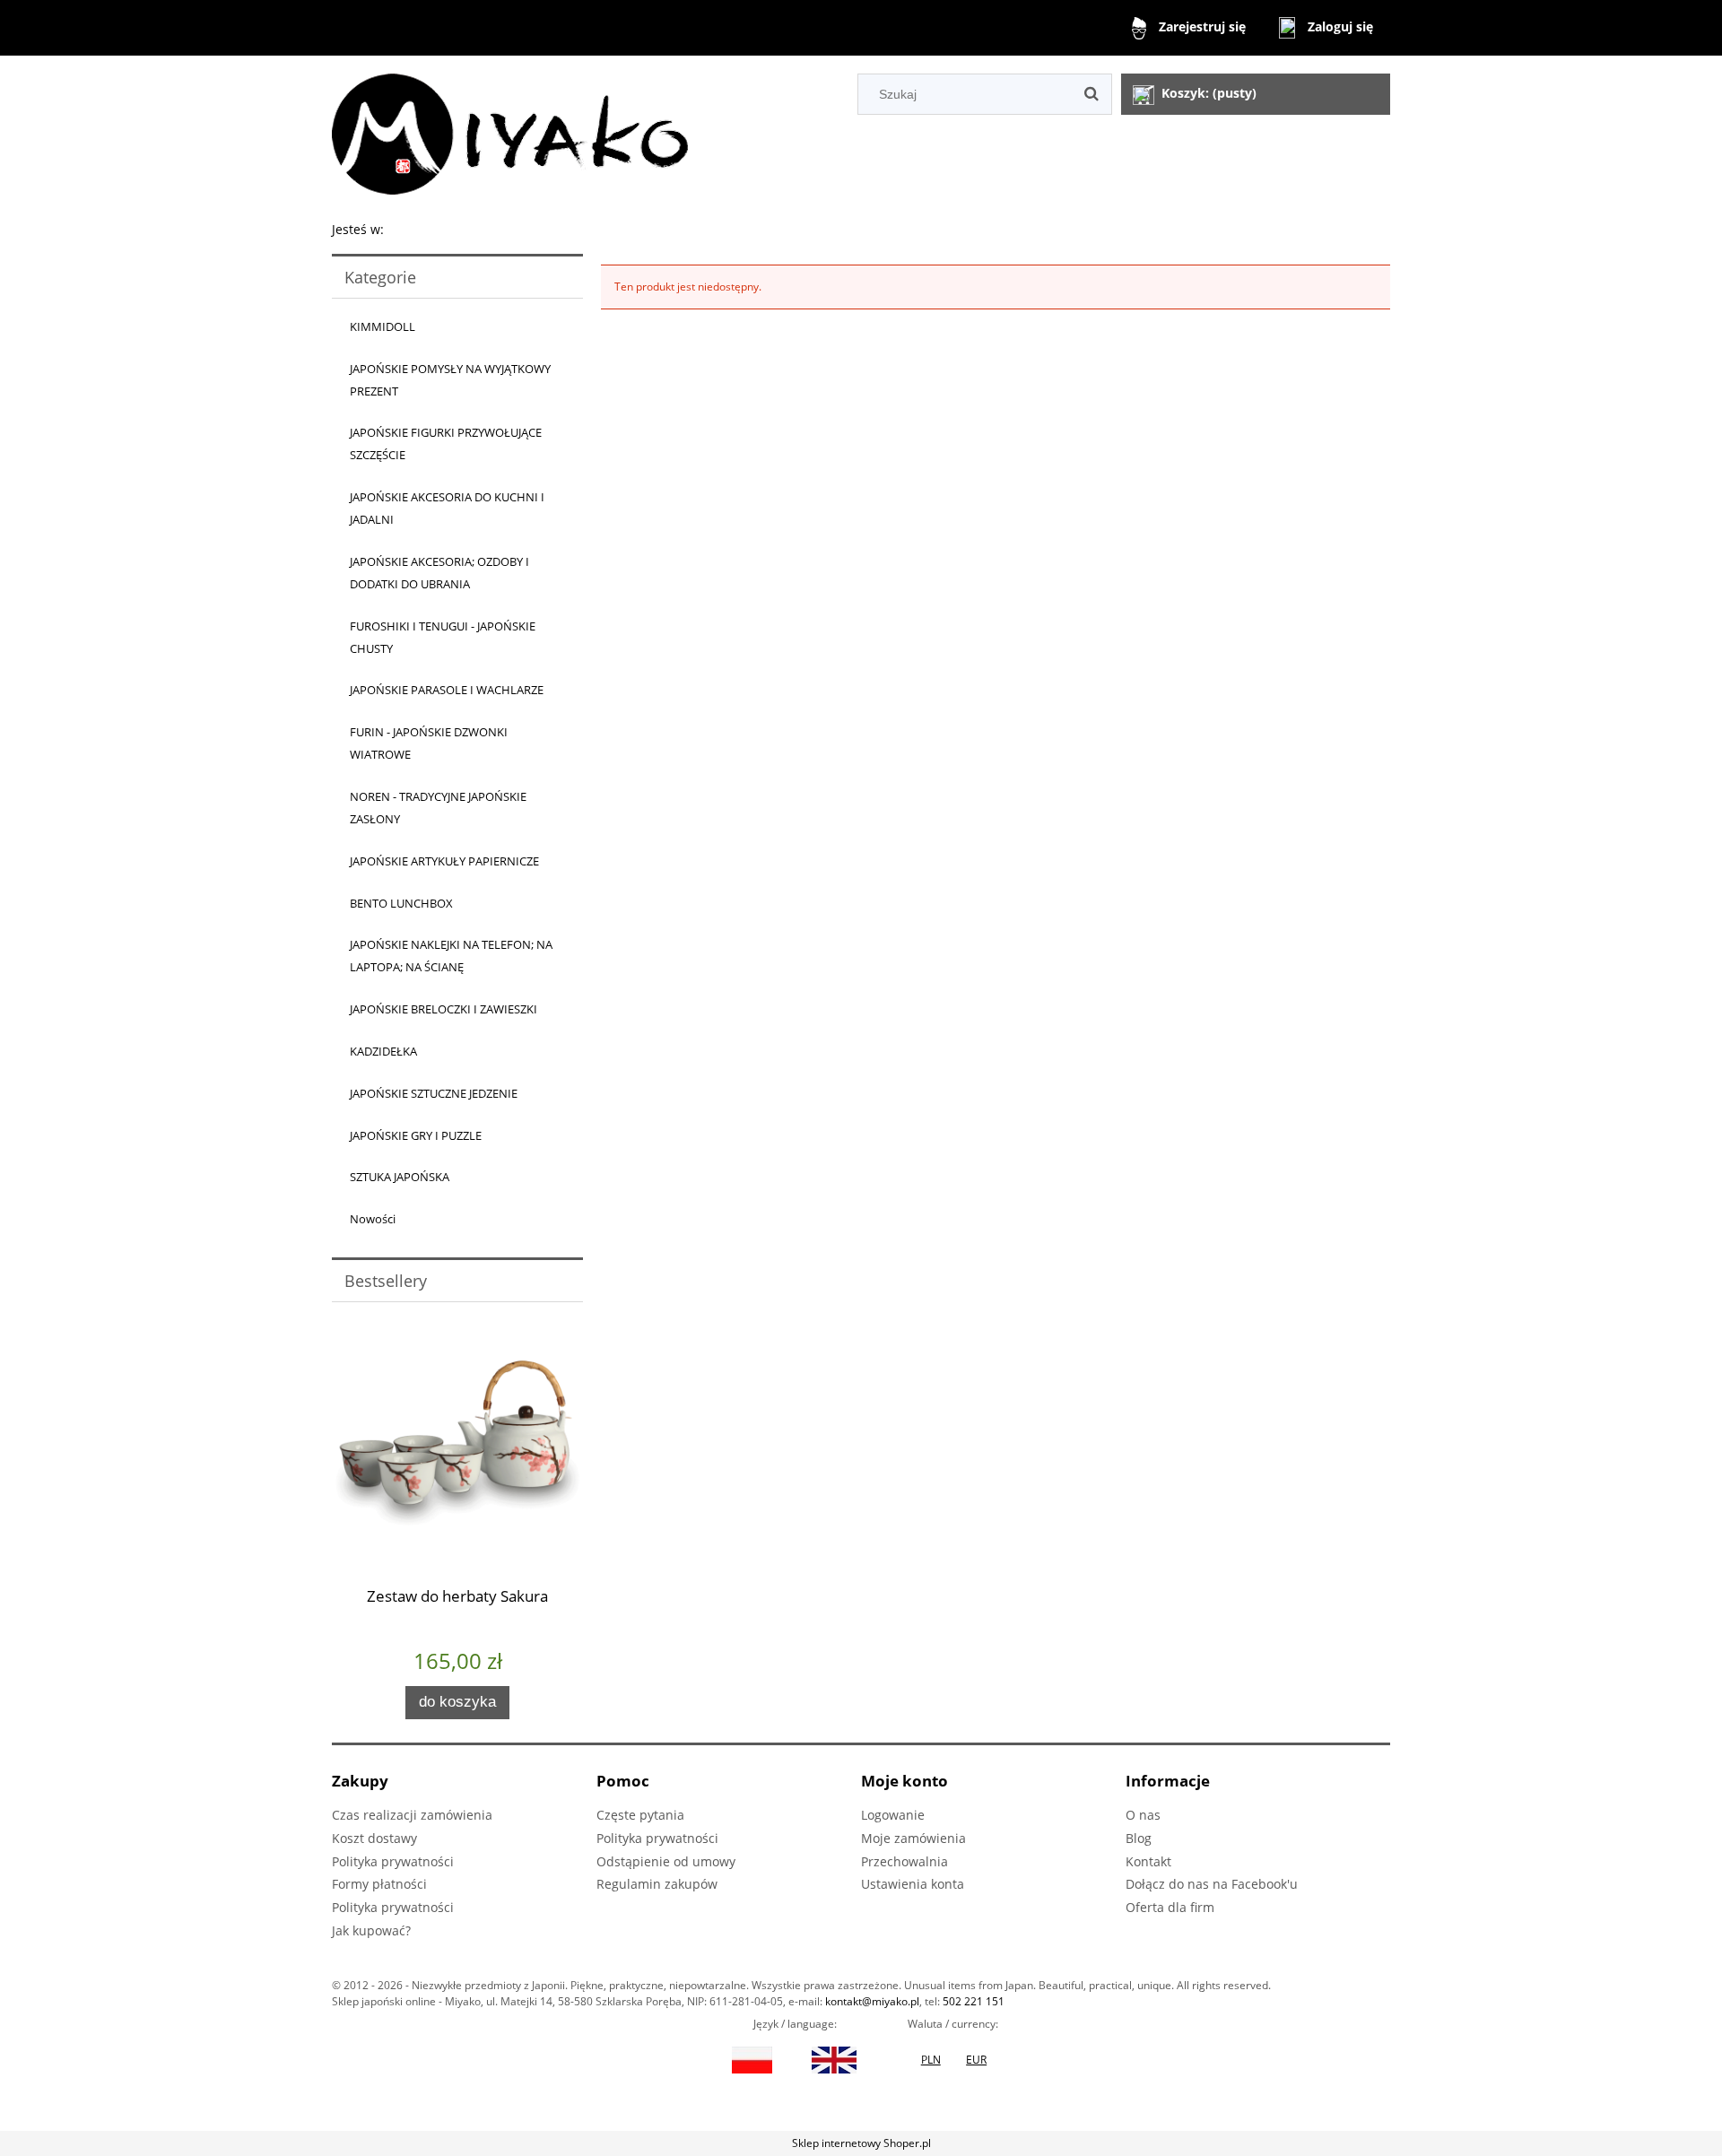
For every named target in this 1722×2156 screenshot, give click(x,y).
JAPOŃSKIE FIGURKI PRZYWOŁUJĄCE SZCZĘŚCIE (446, 443)
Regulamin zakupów (657, 1884)
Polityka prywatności (393, 1861)
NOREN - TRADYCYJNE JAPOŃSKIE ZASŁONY (438, 808)
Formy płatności (379, 1884)
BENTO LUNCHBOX (401, 903)
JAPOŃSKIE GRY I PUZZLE (416, 1135)
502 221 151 (974, 2001)
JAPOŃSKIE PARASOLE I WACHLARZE (447, 690)
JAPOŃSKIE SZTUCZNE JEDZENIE (434, 1093)
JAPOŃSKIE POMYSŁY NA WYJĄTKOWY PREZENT (450, 380)
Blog (1139, 1838)
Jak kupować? (371, 1930)
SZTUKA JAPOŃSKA (400, 1177)
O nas (1143, 1815)
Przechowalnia (904, 1861)
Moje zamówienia (913, 1838)
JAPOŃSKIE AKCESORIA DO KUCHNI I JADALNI (447, 508)
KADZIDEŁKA (383, 1051)
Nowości (373, 1219)
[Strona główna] (510, 131)
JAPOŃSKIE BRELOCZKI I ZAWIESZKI (444, 1009)
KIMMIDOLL (383, 326)
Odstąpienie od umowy (666, 1861)
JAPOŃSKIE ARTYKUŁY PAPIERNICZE (444, 861)
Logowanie (893, 1815)
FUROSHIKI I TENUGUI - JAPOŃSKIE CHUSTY (443, 637)
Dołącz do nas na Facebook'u (1212, 1884)
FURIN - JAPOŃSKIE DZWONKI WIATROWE (429, 743)
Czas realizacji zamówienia (412, 1815)
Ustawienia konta (913, 1884)
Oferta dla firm (1170, 1907)
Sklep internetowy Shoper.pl (861, 2143)
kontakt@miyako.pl (872, 2001)
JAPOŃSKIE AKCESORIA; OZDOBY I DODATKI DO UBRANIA (439, 573)
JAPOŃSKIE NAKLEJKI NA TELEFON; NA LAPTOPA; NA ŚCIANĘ (451, 956)
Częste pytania (640, 1815)
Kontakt (1148, 1861)
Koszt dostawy (374, 1838)
